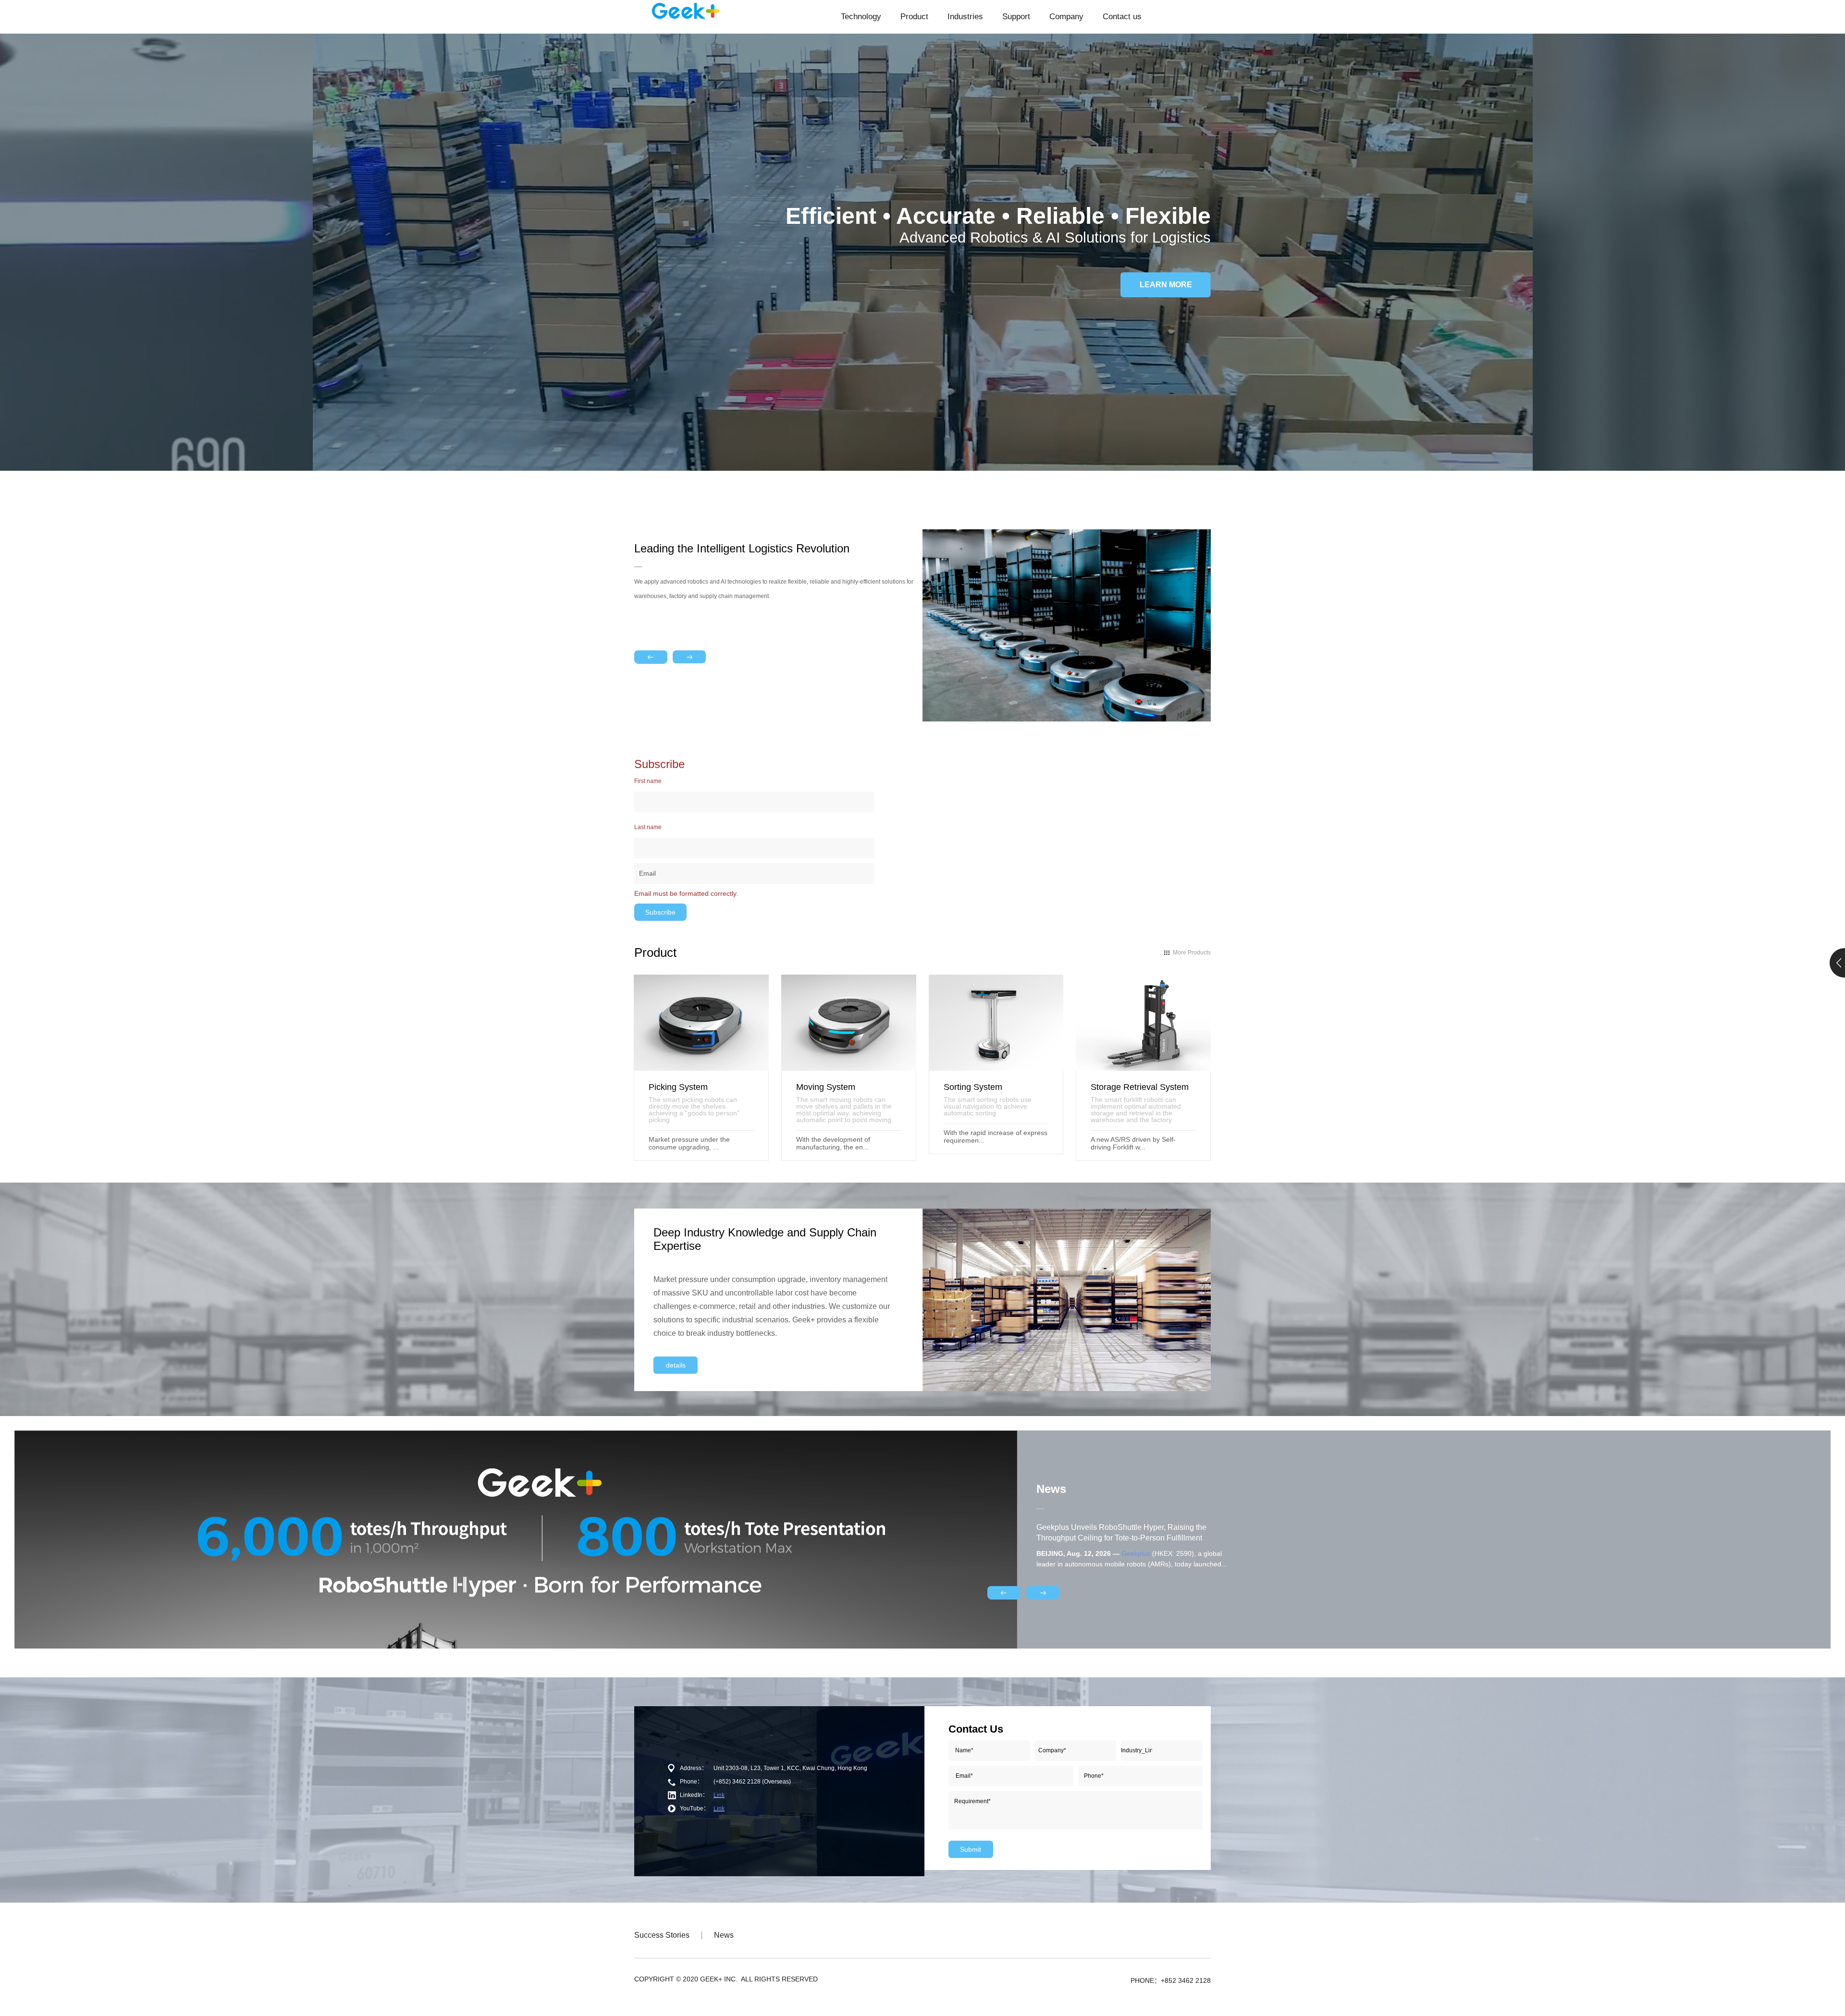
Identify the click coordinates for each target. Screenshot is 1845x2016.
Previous (651, 657)
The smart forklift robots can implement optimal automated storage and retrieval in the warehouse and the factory (1136, 1109)
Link (719, 1795)
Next (689, 657)
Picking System (678, 1087)
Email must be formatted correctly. (686, 893)
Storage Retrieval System (1140, 1087)
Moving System (826, 1087)
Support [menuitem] (1016, 17)
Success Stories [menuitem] (662, 1935)
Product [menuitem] (914, 17)
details (676, 1365)
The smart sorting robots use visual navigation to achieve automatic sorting (988, 1106)
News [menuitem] (724, 1935)
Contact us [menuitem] (1122, 17)
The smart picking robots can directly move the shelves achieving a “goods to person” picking (694, 1109)
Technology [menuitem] (861, 17)
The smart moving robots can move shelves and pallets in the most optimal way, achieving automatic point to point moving (844, 1109)
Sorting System (973, 1087)
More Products (1192, 953)
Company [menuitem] (1066, 17)
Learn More (1166, 285)
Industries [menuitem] (965, 17)
